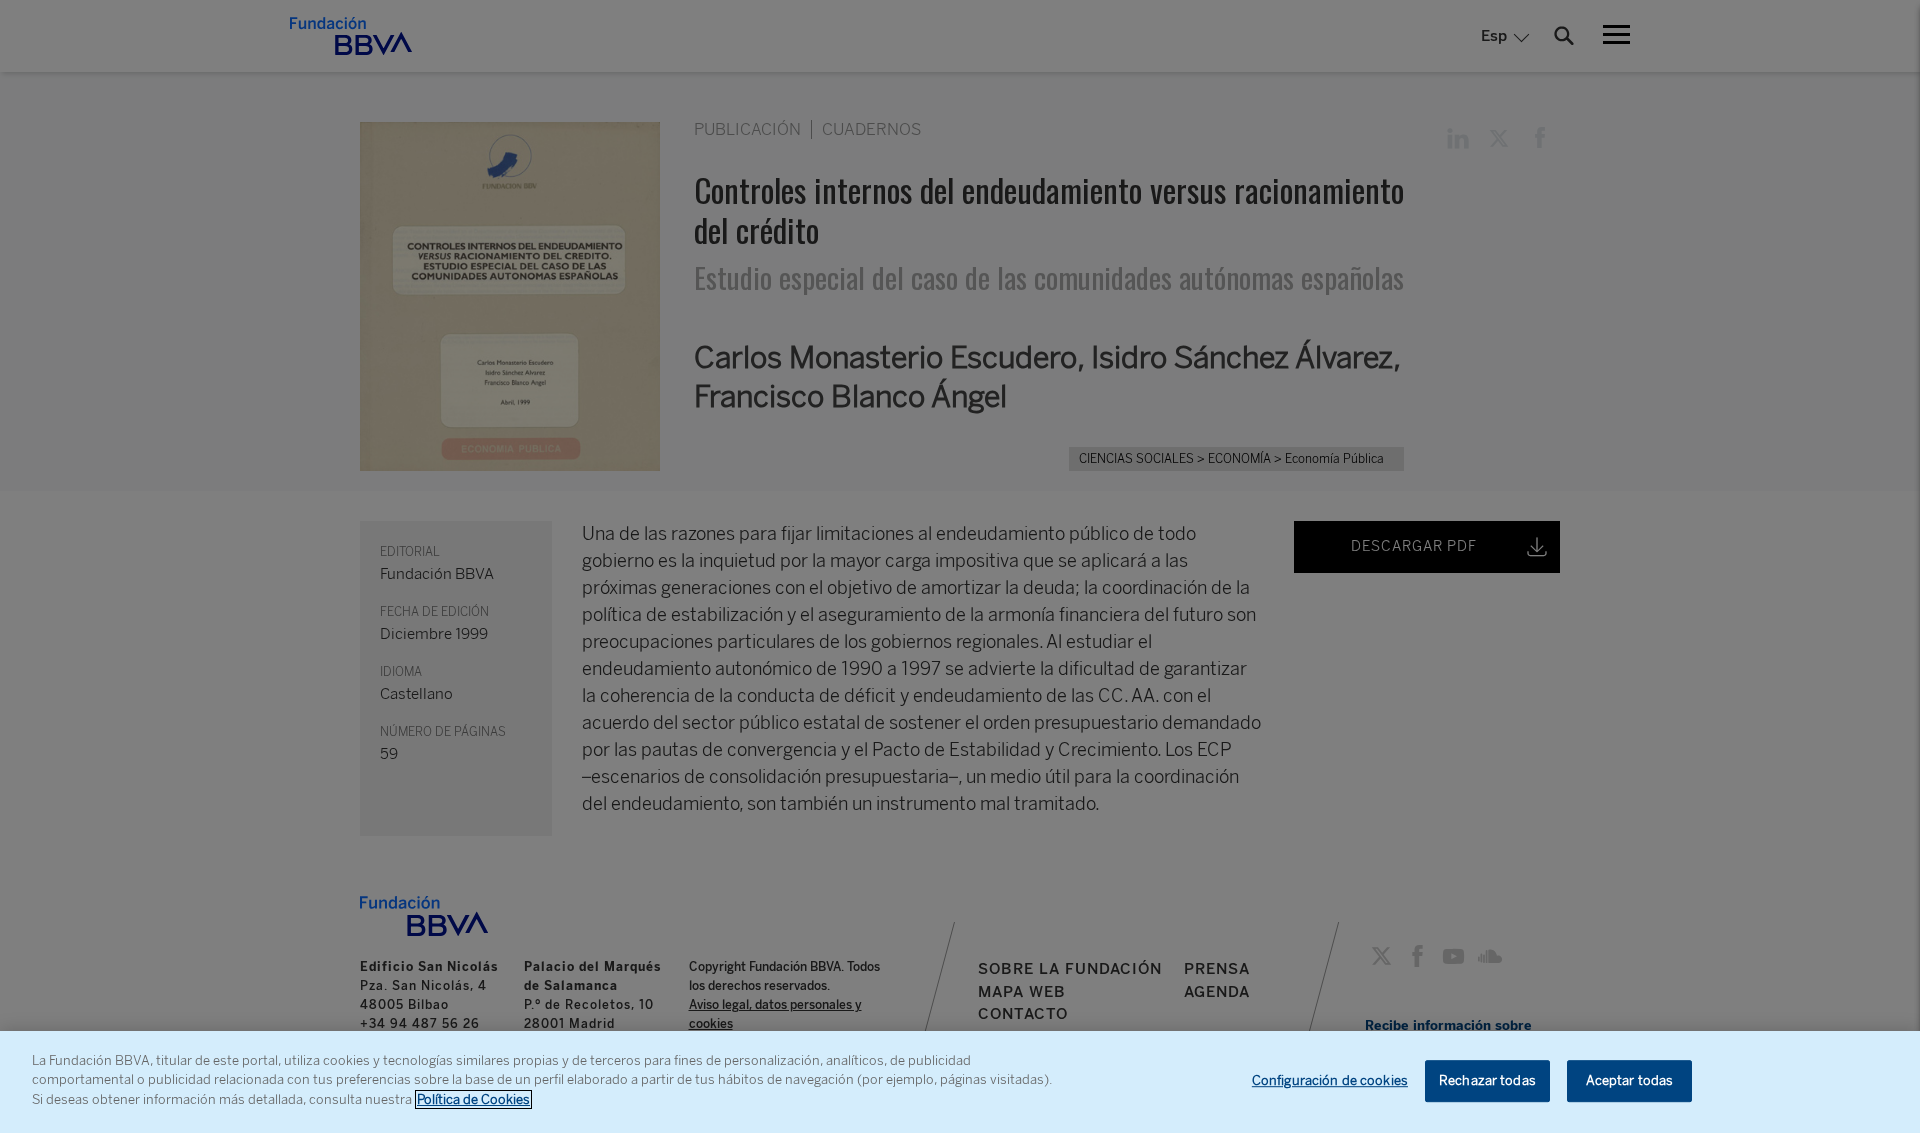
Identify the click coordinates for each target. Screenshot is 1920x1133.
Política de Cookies (473, 1099)
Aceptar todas (1630, 1080)
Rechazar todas (1487, 1080)
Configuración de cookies (1330, 1080)
